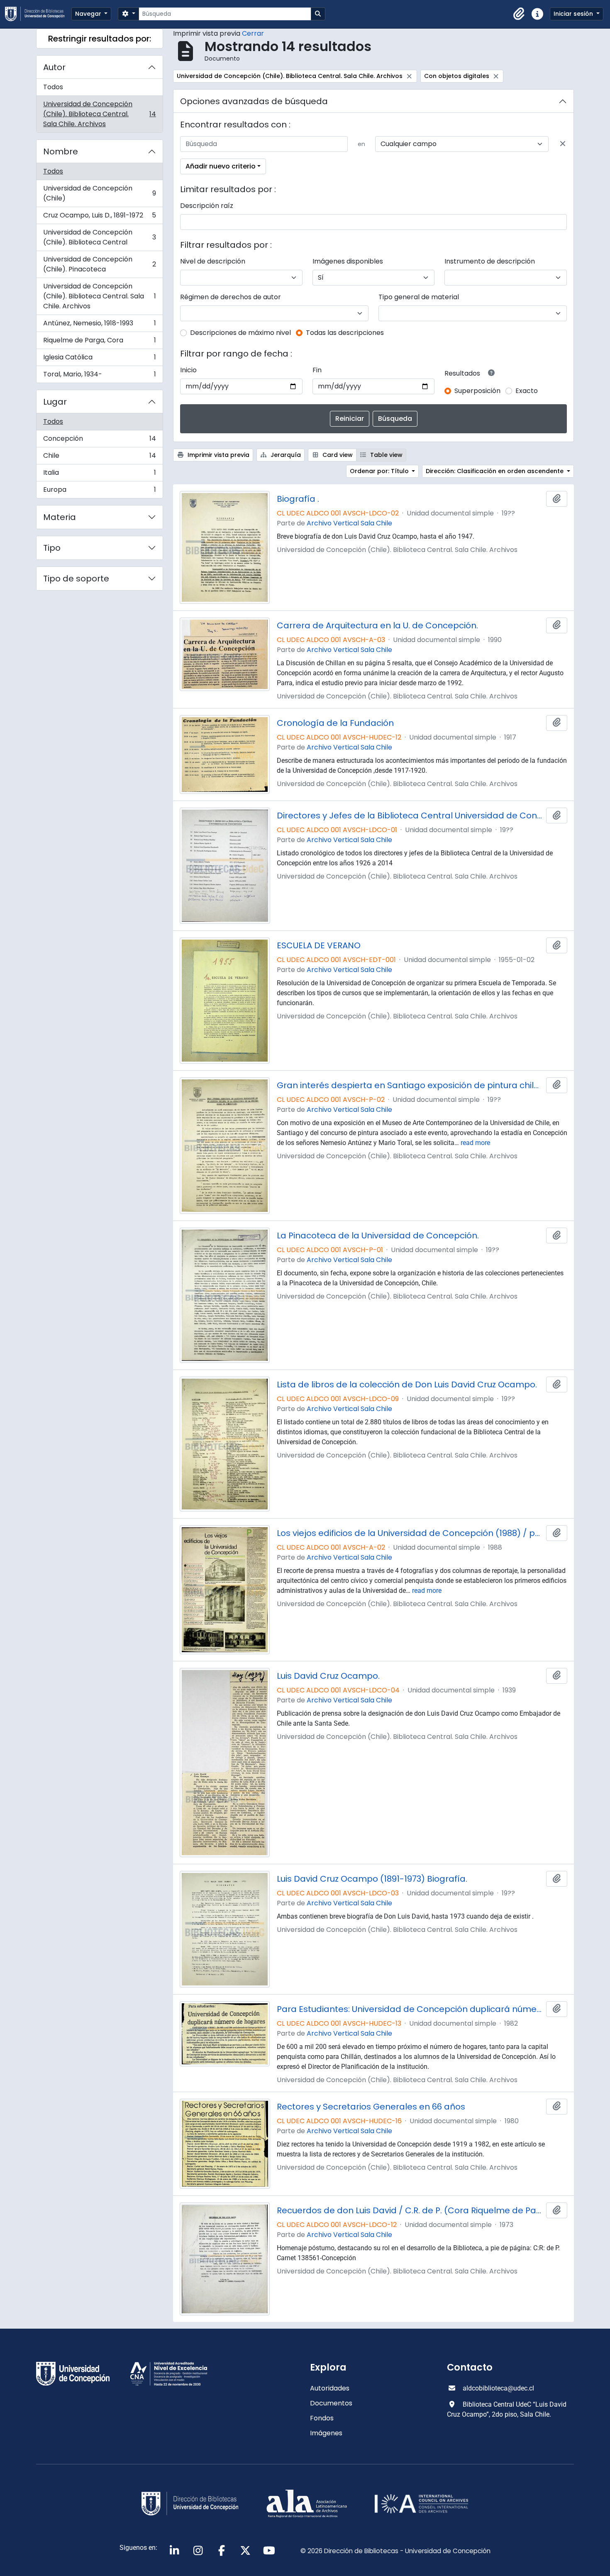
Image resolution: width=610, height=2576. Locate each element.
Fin (317, 370)
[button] (519, 14)
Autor (54, 67)
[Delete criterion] (563, 144)
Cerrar (253, 33)
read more (475, 1143)
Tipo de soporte (76, 579)
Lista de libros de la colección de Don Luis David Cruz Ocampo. (407, 1384)
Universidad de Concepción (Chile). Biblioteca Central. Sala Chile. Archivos (99, 114)
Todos (53, 87)
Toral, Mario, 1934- (99, 376)
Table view (386, 455)
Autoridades (330, 2388)
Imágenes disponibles (348, 261)
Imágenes (326, 2433)
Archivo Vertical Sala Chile (349, 523)
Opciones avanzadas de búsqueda (254, 101)
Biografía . (298, 499)
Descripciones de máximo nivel (240, 333)
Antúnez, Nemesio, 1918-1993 (99, 325)
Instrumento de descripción (490, 261)
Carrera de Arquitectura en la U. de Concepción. (377, 625)
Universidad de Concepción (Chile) (99, 193)
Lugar (55, 402)
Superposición (477, 391)
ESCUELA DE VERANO (319, 945)
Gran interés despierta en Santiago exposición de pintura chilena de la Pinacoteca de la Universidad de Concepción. (410, 1085)
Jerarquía (285, 455)
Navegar (89, 14)
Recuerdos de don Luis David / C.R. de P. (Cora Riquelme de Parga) (410, 2210)
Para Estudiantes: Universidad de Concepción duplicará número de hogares (410, 2009)
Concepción (99, 441)
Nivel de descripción (213, 261)
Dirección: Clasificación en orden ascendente (495, 471)
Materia (60, 517)
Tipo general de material (419, 297)
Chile (99, 458)
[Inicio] (38, 14)
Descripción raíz (207, 206)
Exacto (527, 391)
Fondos (322, 2418)
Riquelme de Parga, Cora (99, 342)
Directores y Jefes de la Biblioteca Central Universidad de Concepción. (410, 816)
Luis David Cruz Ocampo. (328, 1676)
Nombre (61, 151)
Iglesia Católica (99, 359)
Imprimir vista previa (218, 455)
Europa (99, 491)
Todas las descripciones (345, 333)
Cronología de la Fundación (335, 723)
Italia (99, 475)
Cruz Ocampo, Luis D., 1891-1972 (99, 217)
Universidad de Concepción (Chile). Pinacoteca (99, 264)
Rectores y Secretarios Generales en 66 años (371, 2107)
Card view (337, 455)
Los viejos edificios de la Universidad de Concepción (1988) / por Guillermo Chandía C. (410, 1533)
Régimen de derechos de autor (231, 297)
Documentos (331, 2403)
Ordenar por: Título (380, 471)
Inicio (188, 370)
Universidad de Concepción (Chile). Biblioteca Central (99, 237)
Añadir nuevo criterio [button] (221, 166)
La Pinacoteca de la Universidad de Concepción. (378, 1236)
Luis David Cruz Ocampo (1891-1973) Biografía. (372, 1879)
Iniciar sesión (574, 14)
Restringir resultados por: (100, 39)
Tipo (52, 548)
